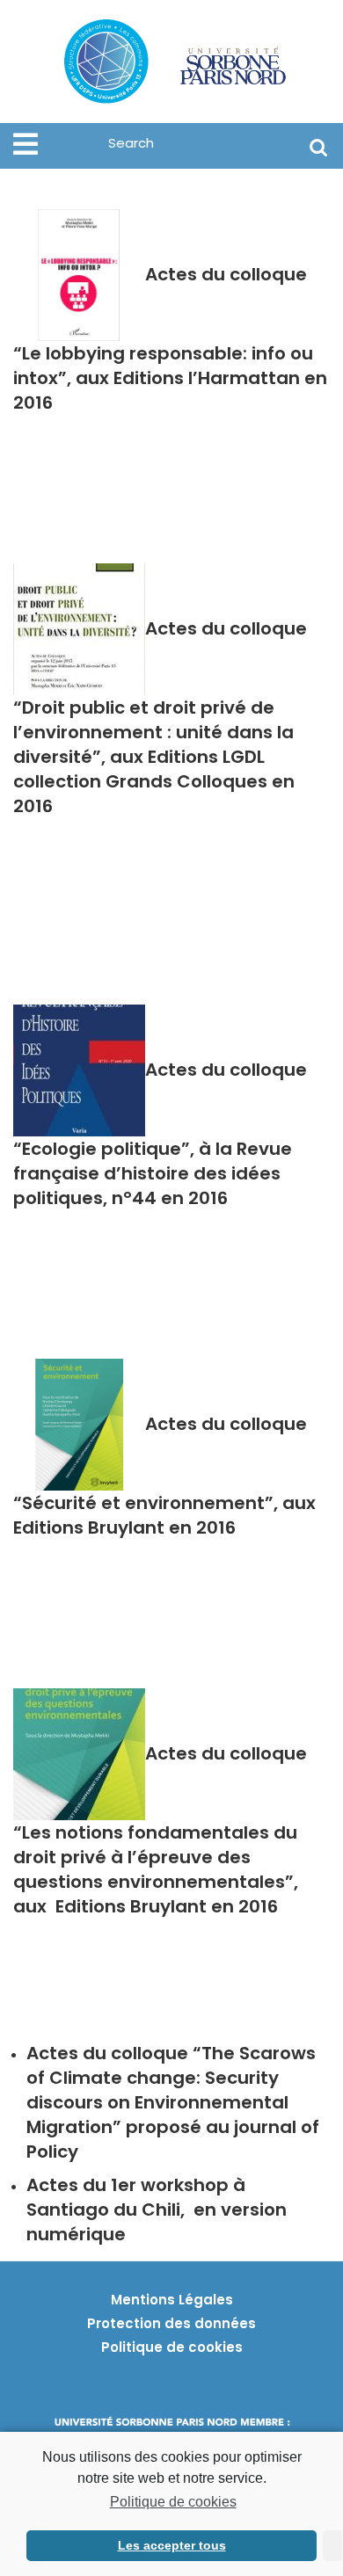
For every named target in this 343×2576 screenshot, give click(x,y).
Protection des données (171, 2323)
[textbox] (171, 2102)
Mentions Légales (172, 2300)
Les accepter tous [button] (172, 2545)
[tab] (26, 144)
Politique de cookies (173, 2502)
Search (318, 146)
